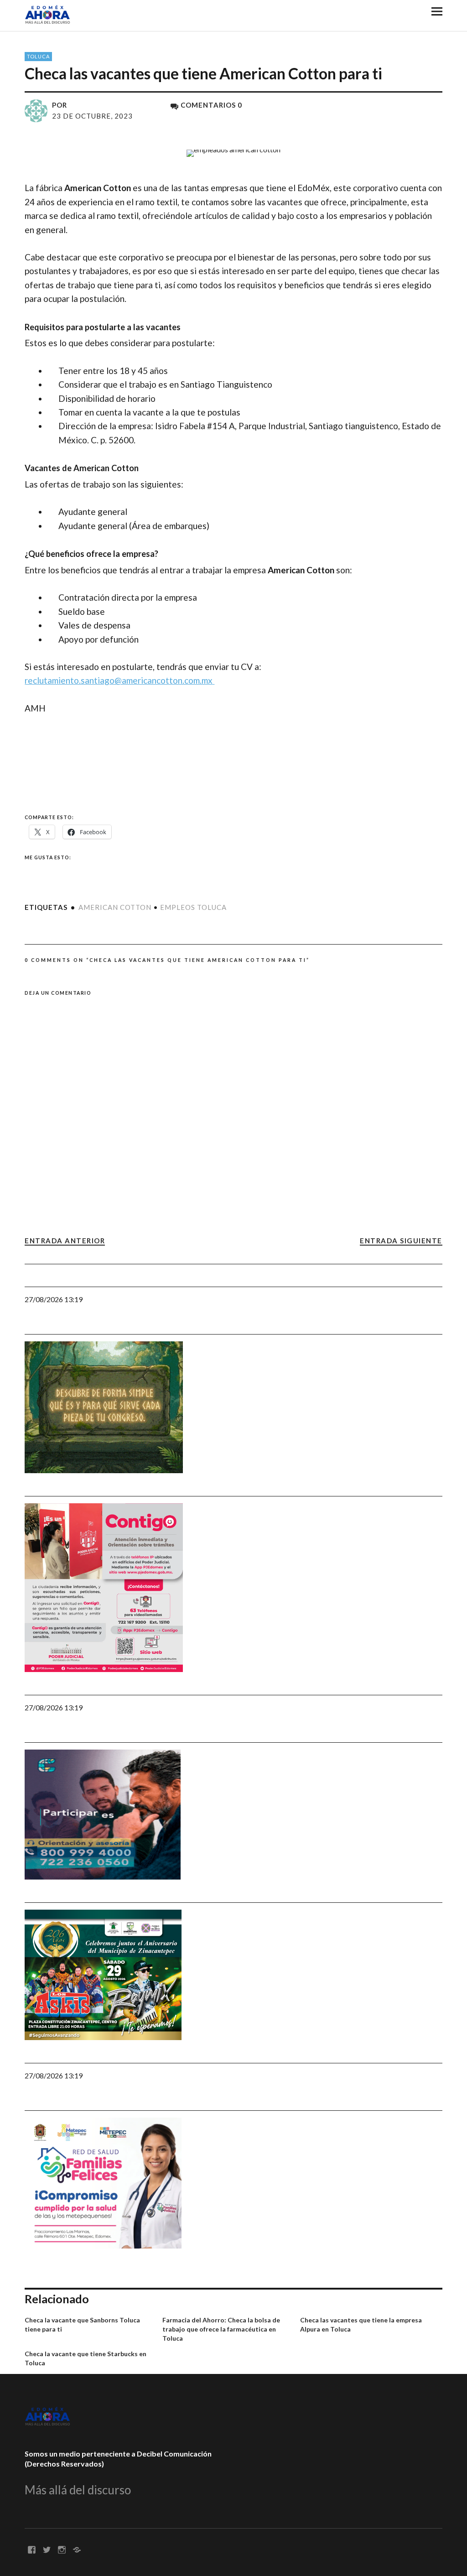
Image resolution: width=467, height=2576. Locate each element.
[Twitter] (47, 2549)
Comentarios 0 (211, 105)
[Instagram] (62, 2549)
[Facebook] (31, 2549)
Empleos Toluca (193, 907)
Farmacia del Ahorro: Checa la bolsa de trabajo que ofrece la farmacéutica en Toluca (221, 2329)
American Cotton (115, 907)
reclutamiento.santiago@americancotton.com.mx (119, 680)
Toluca (38, 56)
